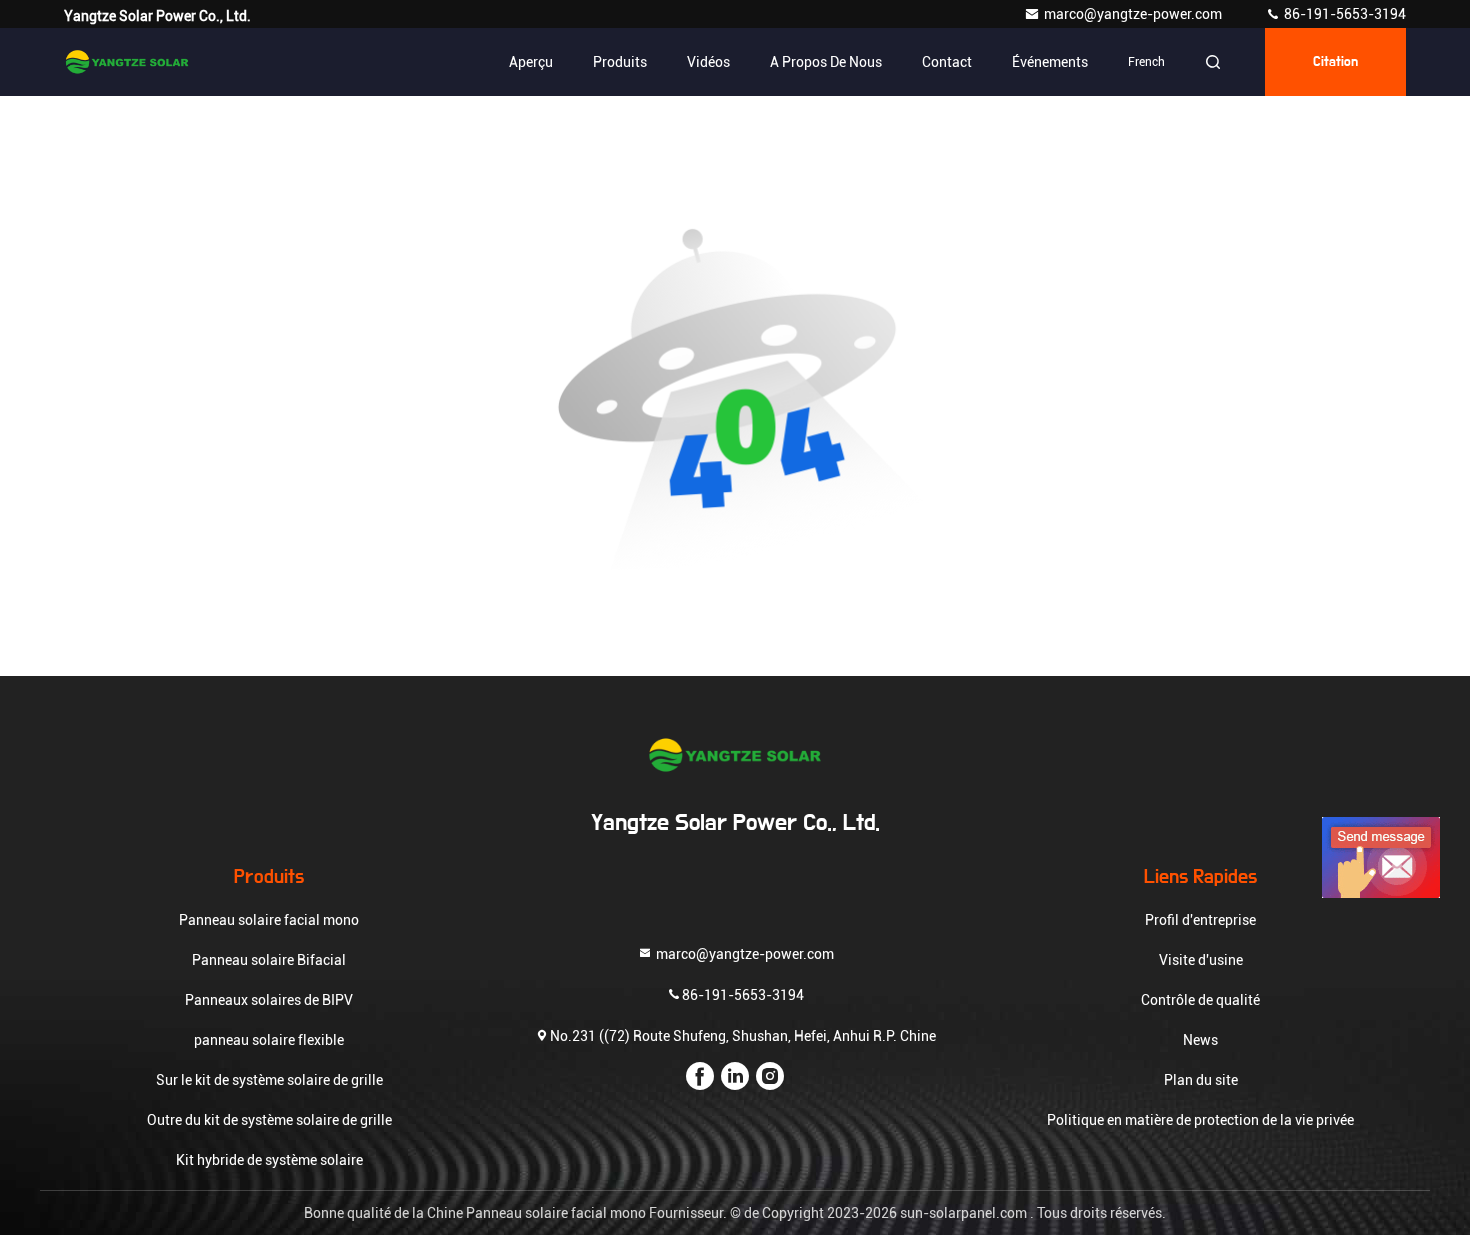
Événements (1050, 62)
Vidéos (708, 62)
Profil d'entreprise (1200, 920)
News (1200, 1040)
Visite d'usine (1201, 960)
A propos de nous (826, 62)
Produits (620, 62)
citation (1335, 62)
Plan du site (1201, 1080)
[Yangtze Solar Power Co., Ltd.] (127, 62)
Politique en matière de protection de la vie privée (1200, 1120)
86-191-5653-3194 (1343, 14)
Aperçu (531, 62)
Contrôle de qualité (1200, 1000)
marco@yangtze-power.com (1134, 14)
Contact (947, 62)
